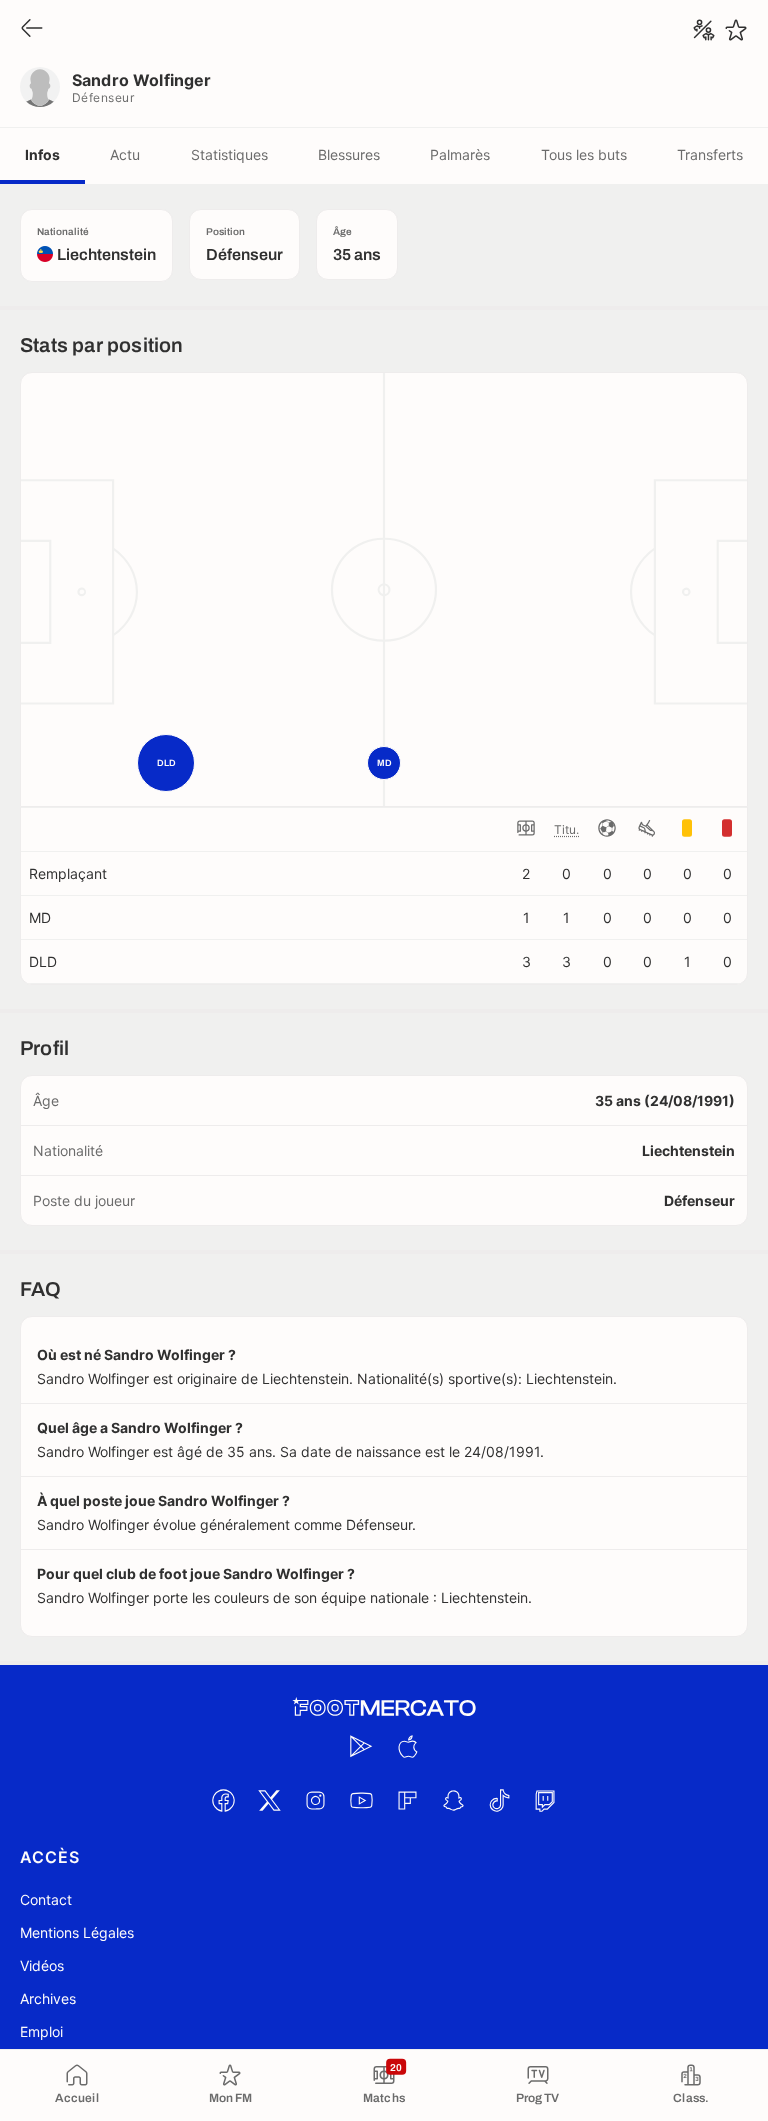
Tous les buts (584, 154)
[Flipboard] (407, 1800)
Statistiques (229, 154)
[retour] (32, 29)
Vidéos (42, 1965)
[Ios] (407, 1746)
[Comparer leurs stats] (704, 30)
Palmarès (460, 154)
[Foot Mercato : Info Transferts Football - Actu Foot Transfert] (384, 1708)
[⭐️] (736, 30)
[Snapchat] (453, 1800)
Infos (42, 154)
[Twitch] (545, 1800)
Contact (46, 1899)
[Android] (361, 1746)
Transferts (710, 154)
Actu (125, 154)
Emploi (41, 2031)
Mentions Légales (77, 1932)
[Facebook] (223, 1800)
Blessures (349, 154)
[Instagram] (315, 1800)
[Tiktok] (499, 1800)
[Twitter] (269, 1800)
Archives (48, 1998)
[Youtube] (361, 1800)
